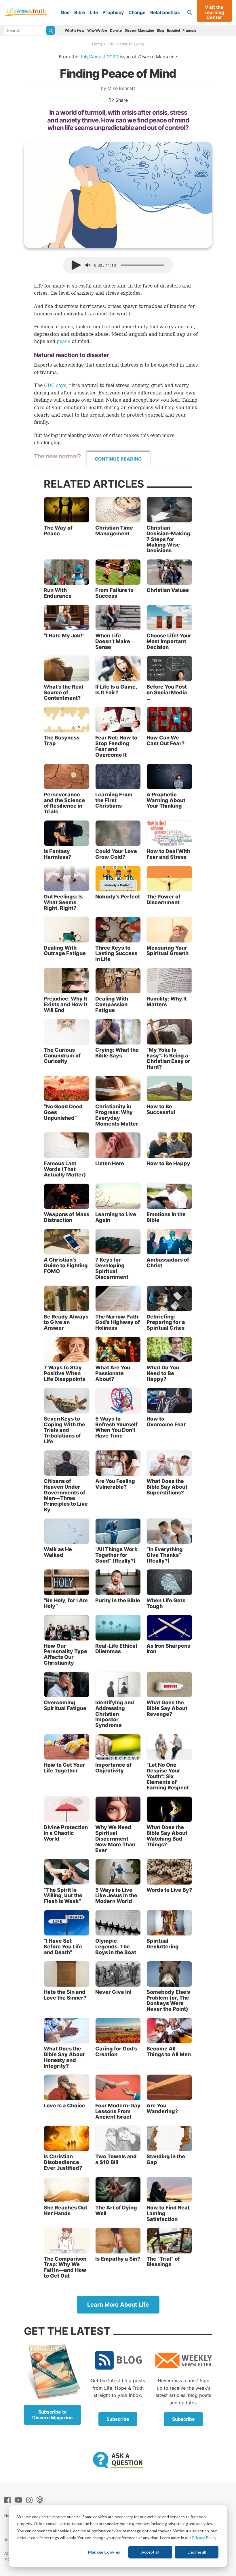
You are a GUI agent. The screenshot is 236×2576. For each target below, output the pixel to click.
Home (97, 44)
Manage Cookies (104, 2552)
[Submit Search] (51, 30)
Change (137, 12)
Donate (116, 30)
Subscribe (118, 2419)
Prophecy (113, 12)
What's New (75, 30)
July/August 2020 (99, 57)
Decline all (197, 2552)
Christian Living (131, 44)
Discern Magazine (139, 30)
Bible (80, 12)
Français (189, 30)
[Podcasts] (41, 2500)
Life (94, 12)
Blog (160, 30)
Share (121, 100)
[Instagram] (31, 2500)
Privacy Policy (204, 2538)
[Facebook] (9, 2500)
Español (173, 30)
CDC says (55, 385)
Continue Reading (118, 459)
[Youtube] (20, 2500)
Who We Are (97, 30)
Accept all (150, 2552)
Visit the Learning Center (214, 12)
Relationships (165, 12)
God (65, 12)
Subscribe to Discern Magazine (53, 2415)
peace (63, 341)
